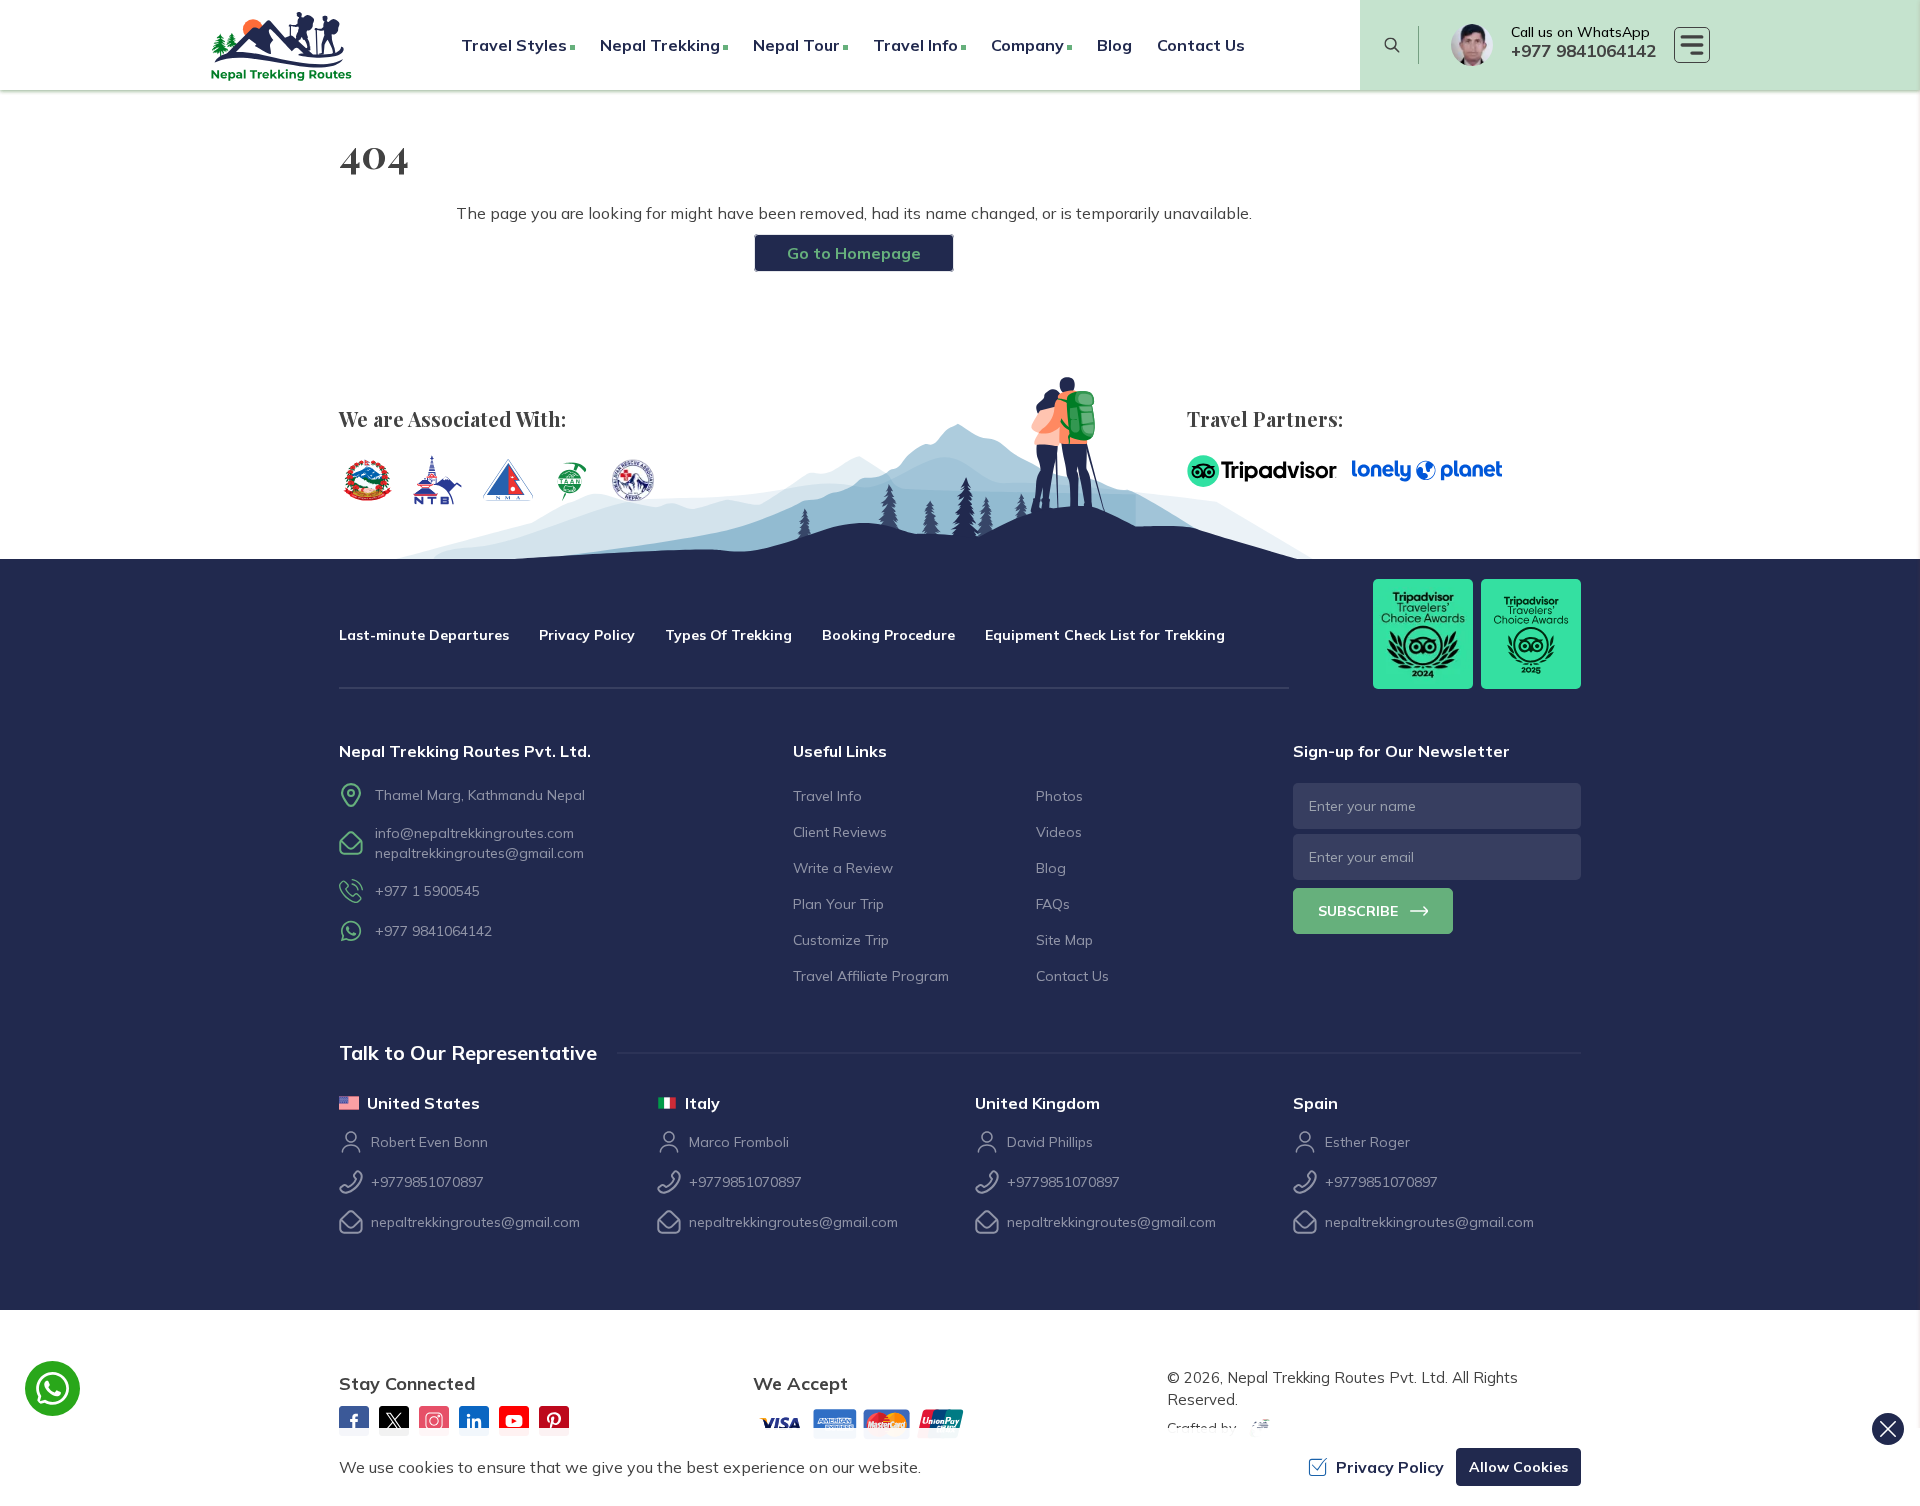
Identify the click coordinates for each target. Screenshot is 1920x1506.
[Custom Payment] (878, 1426)
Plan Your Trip (838, 904)
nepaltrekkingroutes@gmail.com (479, 853)
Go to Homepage (854, 253)
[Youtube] (514, 1421)
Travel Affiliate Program (871, 976)
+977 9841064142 (1583, 50)
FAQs (1053, 904)
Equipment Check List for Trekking (1105, 635)
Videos (1059, 832)
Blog (1114, 45)
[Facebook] (354, 1421)
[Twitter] (394, 1421)
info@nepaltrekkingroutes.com (474, 833)
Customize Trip (841, 940)
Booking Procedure (888, 635)
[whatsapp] (1472, 45)
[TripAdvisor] (1262, 471)
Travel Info (827, 796)
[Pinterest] (554, 1421)
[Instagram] (434, 1421)
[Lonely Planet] (1427, 471)
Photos (1059, 796)
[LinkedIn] (474, 1421)
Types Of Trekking (728, 635)
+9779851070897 (427, 1182)
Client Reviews (840, 832)
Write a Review (843, 868)
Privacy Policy (587, 635)
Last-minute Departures (424, 635)
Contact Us (1201, 45)
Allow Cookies (1518, 1467)
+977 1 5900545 (427, 891)
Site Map (1064, 940)
